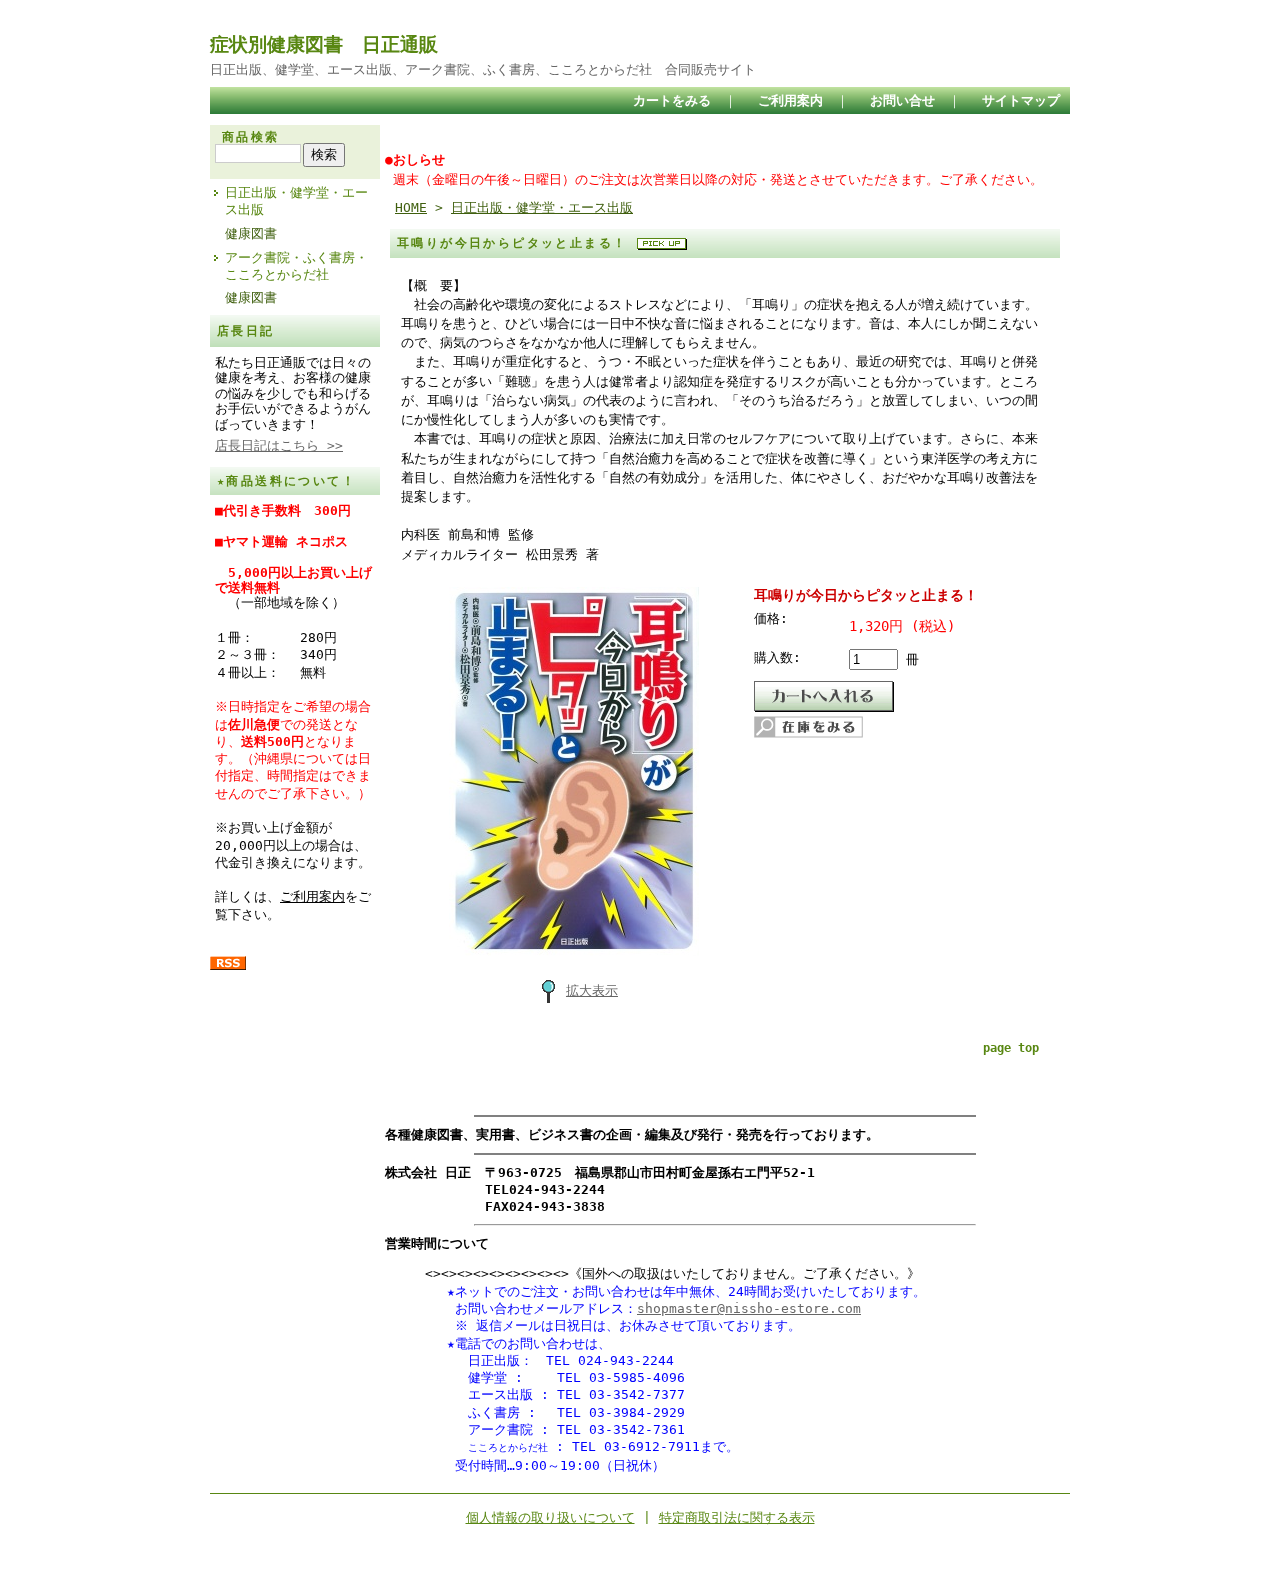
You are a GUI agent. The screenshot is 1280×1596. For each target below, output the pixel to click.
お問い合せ (902, 100)
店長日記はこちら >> (279, 445)
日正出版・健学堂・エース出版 (296, 201)
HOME (411, 207)
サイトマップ (1021, 100)
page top (1011, 1048)
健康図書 (251, 233)
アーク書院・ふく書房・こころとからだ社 (296, 266)
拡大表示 (592, 990)
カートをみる (672, 100)
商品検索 (251, 137)
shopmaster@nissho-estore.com (749, 1308)
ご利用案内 (790, 100)
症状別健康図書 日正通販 (324, 44)
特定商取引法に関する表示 (737, 1517)
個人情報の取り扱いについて (550, 1517)
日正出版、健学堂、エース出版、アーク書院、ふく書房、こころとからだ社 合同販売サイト (483, 69)
